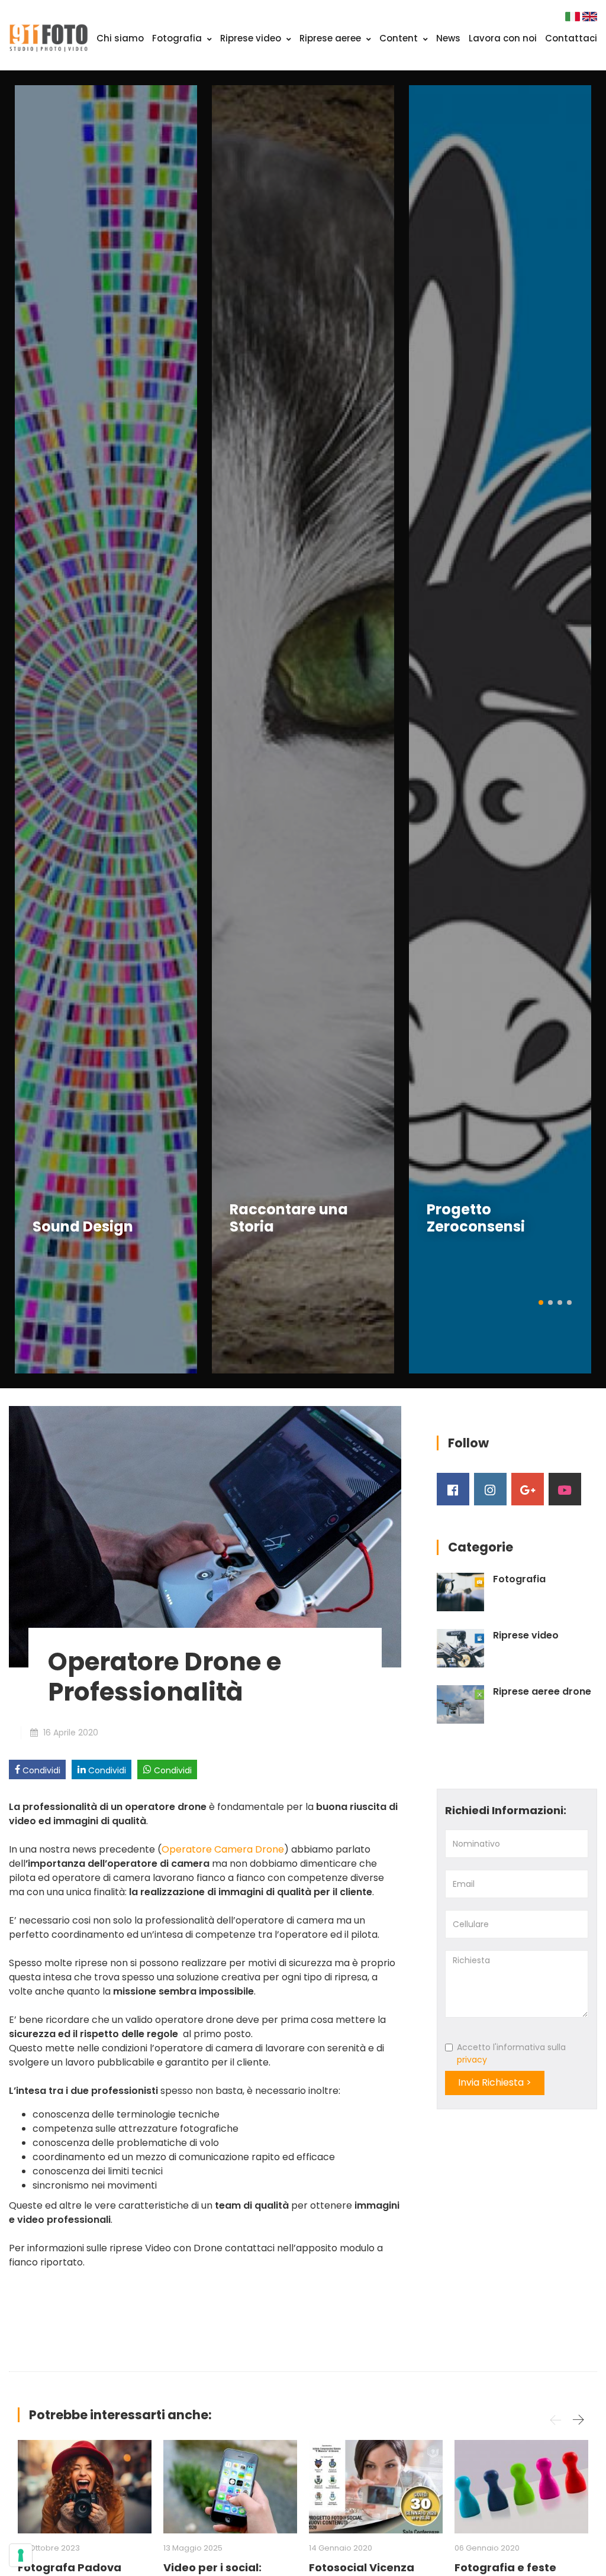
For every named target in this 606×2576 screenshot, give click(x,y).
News (448, 38)
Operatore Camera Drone (223, 1849)
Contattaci (571, 38)
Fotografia (178, 38)
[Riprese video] (460, 1648)
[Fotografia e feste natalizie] (521, 2487)
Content (400, 38)
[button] (541, 1302)
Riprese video (252, 38)
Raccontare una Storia (289, 1218)
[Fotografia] (460, 1592)
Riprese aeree (331, 38)
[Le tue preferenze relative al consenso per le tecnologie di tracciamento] (21, 2555)
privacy (472, 2060)
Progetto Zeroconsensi (476, 1218)
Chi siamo (120, 38)
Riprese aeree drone (542, 1692)
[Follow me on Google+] (528, 1489)
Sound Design (83, 1226)
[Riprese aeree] (460, 1704)
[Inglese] (590, 16)
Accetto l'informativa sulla (511, 2053)
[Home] (49, 37)
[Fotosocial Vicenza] (376, 2487)
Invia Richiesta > (495, 2082)
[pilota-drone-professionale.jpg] (205, 1536)
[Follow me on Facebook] (453, 1489)
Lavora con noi (503, 38)
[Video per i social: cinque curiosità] (230, 2487)
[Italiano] (574, 16)
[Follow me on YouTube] (565, 1489)
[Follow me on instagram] (490, 1489)
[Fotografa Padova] (85, 2487)
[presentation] (27, 729)
